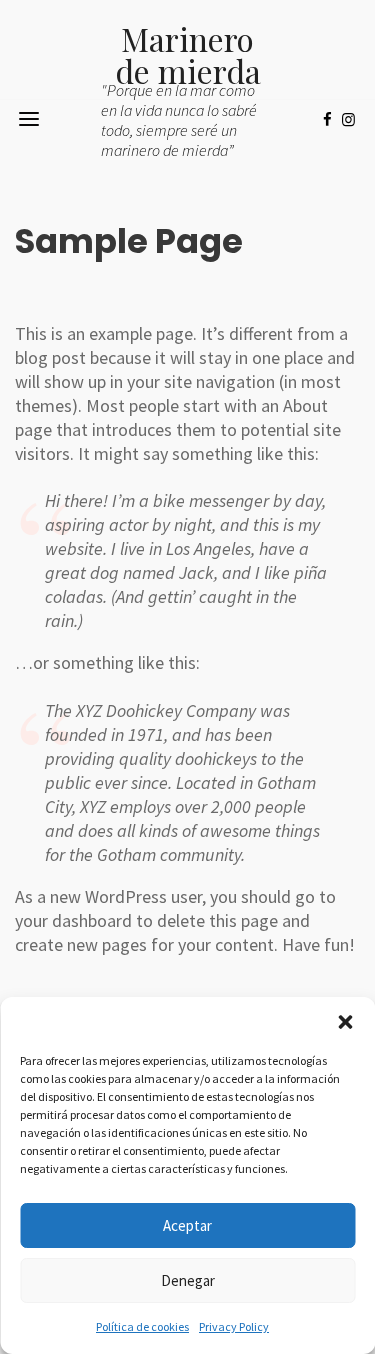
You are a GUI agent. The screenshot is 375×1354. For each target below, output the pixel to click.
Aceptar (187, 1225)
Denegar (188, 1280)
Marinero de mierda (188, 55)
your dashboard (73, 920)
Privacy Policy (234, 1326)
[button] (345, 1022)
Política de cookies (142, 1326)
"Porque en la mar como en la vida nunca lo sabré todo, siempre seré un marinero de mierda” (179, 120)
